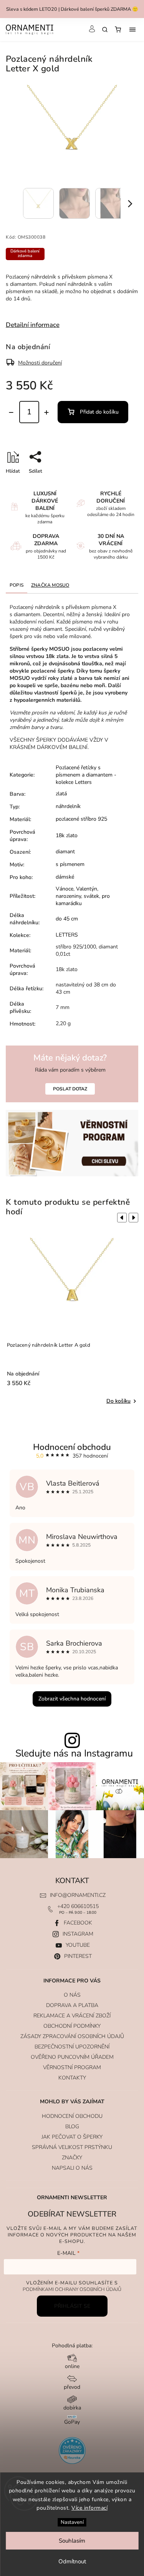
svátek (91, 896)
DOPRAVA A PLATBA (72, 2005)
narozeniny (68, 896)
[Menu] (132, 30)
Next (135, 1218)
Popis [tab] (17, 585)
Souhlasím (72, 2541)
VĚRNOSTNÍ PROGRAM (72, 2067)
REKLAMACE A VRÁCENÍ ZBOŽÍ (72, 2016)
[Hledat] (105, 30)
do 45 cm (67, 919)
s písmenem (70, 864)
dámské (65, 877)
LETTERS (67, 935)
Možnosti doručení (40, 363)
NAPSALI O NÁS (72, 2168)
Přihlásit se (72, 2306)
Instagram (78, 1934)
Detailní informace (33, 325)
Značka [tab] (50, 585)
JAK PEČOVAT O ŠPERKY (72, 2137)
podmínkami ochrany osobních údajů (72, 2289)
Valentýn (87, 889)
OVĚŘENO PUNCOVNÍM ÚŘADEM (72, 2057)
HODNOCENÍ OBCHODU (72, 2116)
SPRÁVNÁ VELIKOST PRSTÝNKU (72, 2147)
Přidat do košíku (99, 412)
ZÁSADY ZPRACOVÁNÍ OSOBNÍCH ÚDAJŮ (72, 2036)
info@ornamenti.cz (78, 1895)
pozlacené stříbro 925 (81, 819)
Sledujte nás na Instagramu (74, 1754)
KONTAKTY (72, 2078)
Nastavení (72, 2522)
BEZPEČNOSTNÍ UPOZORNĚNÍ (72, 2047)
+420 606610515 (78, 1906)
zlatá (61, 794)
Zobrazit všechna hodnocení (72, 1699)
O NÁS (72, 1995)
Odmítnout (72, 2561)
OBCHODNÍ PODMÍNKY (72, 2026)
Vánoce (65, 889)
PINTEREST (78, 1956)
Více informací (89, 2508)
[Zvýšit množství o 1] (46, 412)
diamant (65, 852)
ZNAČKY (72, 2158)
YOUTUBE (78, 1945)
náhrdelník (68, 806)
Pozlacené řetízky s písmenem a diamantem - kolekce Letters (86, 775)
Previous (121, 1218)
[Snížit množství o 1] (11, 412)
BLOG (72, 2127)
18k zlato (67, 835)
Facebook (78, 1923)
